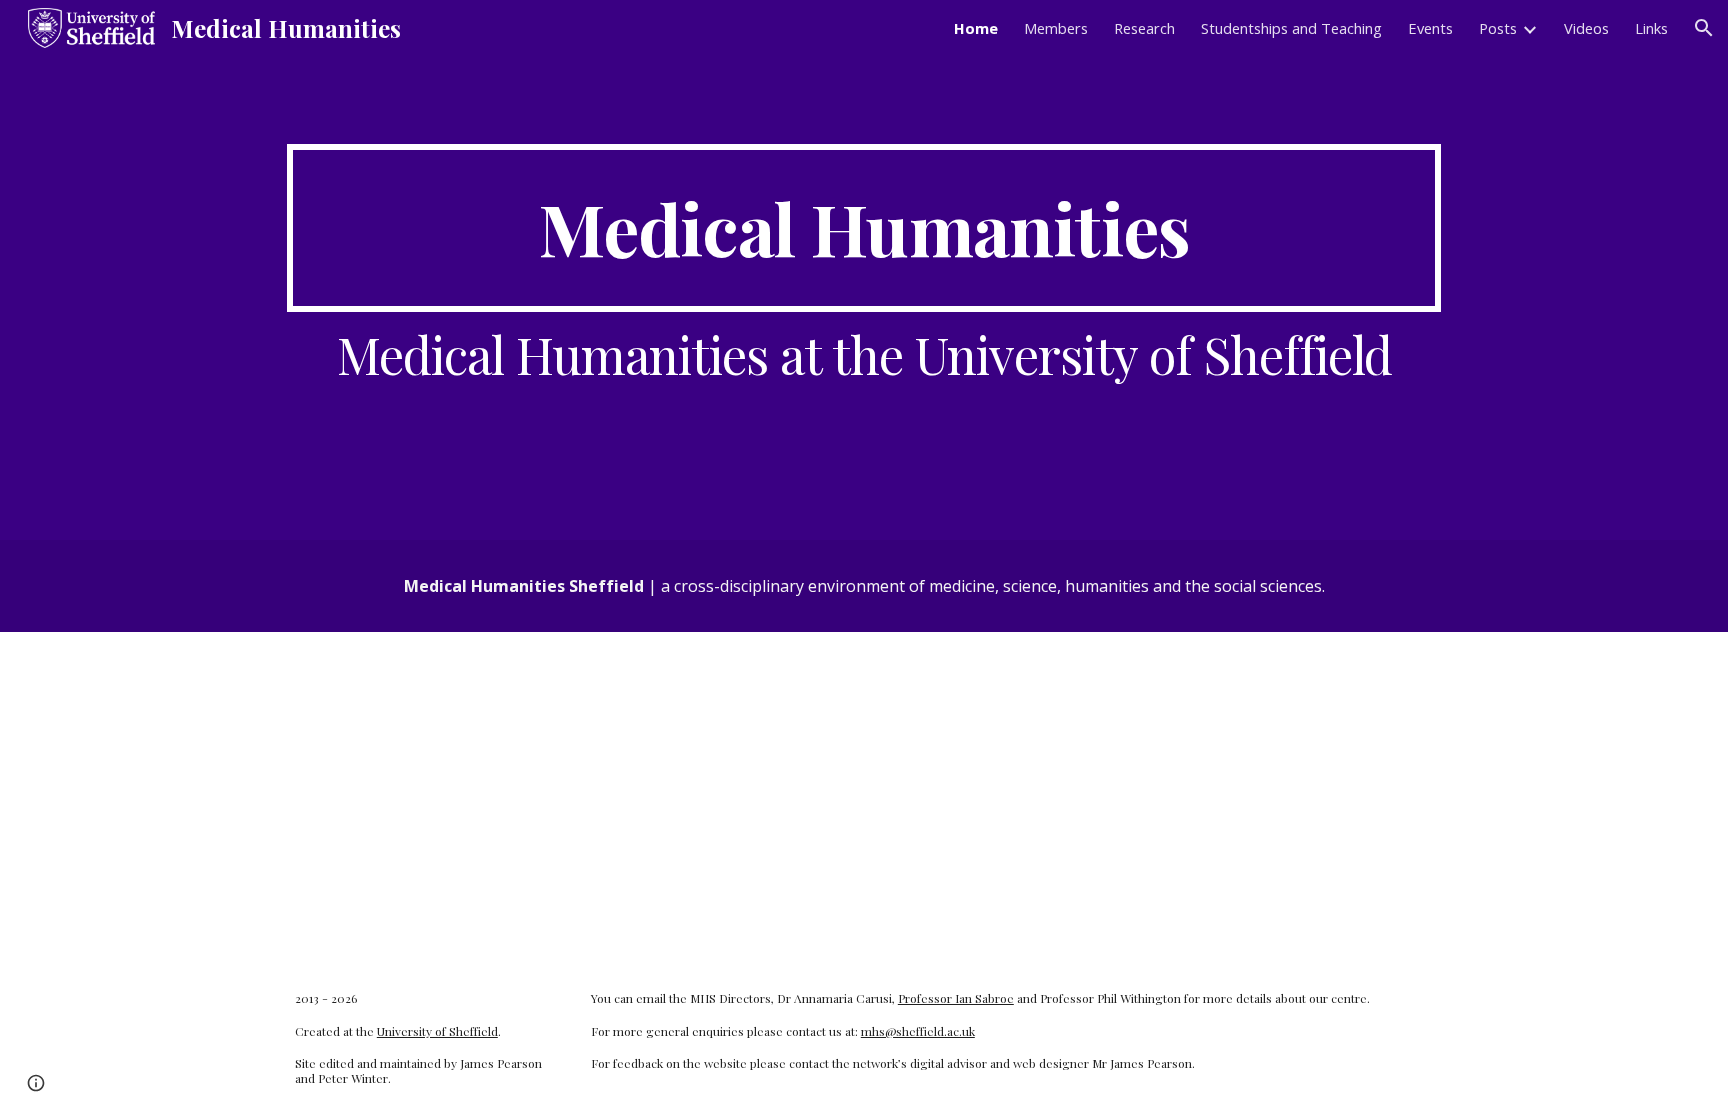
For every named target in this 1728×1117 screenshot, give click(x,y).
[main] (864, 228)
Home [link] (976, 28)
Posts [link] (1498, 28)
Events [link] (1430, 28)
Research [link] (1144, 28)
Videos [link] (1586, 28)
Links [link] (1651, 28)
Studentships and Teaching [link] (1291, 28)
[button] (1704, 28)
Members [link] (1056, 28)
